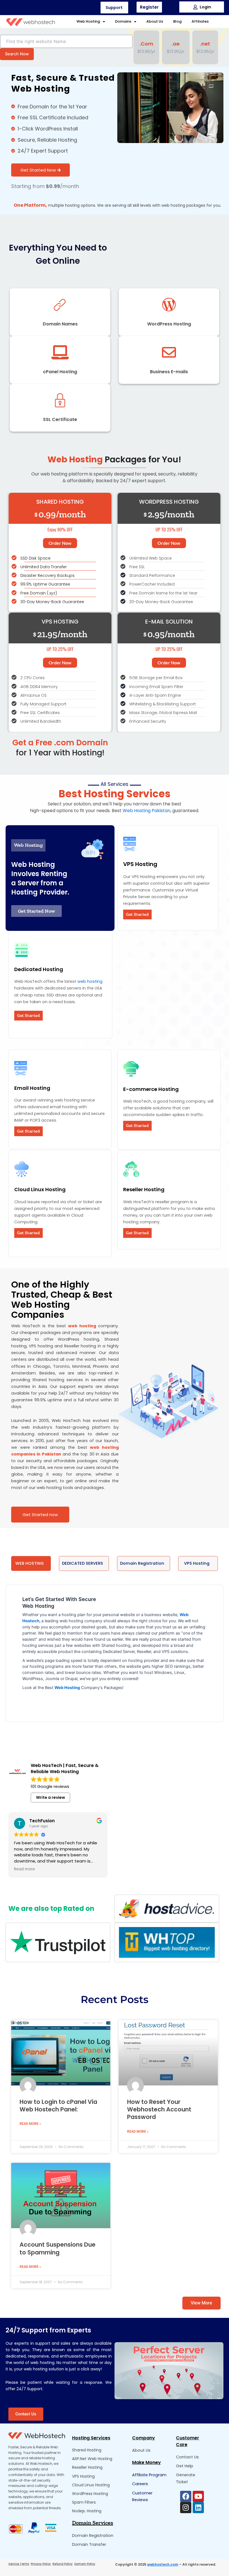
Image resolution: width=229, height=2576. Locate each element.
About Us (155, 21)
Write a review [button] (51, 1797)
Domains (123, 21)
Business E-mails (169, 372)
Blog (177, 21)
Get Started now (40, 1515)
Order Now (60, 543)
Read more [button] (24, 1869)
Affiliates (200, 21)
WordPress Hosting (169, 324)
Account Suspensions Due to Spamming (58, 2248)
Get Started (137, 914)
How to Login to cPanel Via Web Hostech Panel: (58, 2106)
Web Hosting (88, 21)
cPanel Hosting (60, 372)
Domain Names (60, 324)
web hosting (90, 981)
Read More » (30, 2124)
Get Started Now (38, 170)
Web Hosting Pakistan (146, 811)
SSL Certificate (60, 419)
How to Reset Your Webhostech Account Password (159, 2109)
